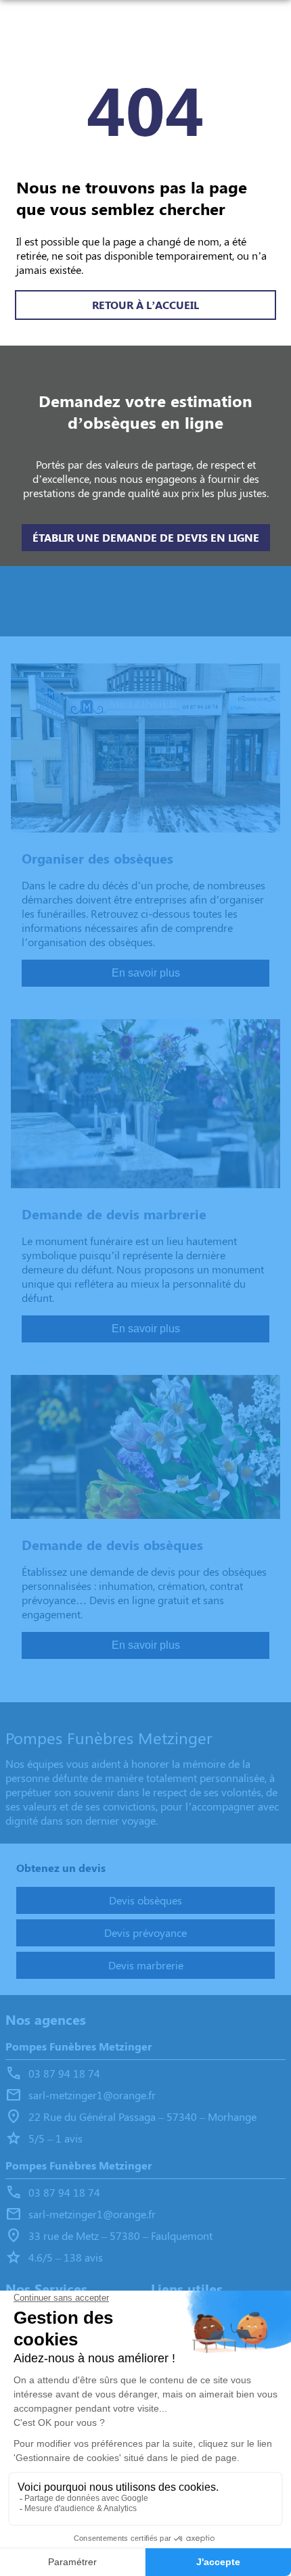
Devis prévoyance (145, 1933)
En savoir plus (146, 973)
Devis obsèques (145, 1900)
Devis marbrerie (146, 1965)
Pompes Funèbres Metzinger (79, 2046)
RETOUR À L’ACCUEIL (145, 305)
